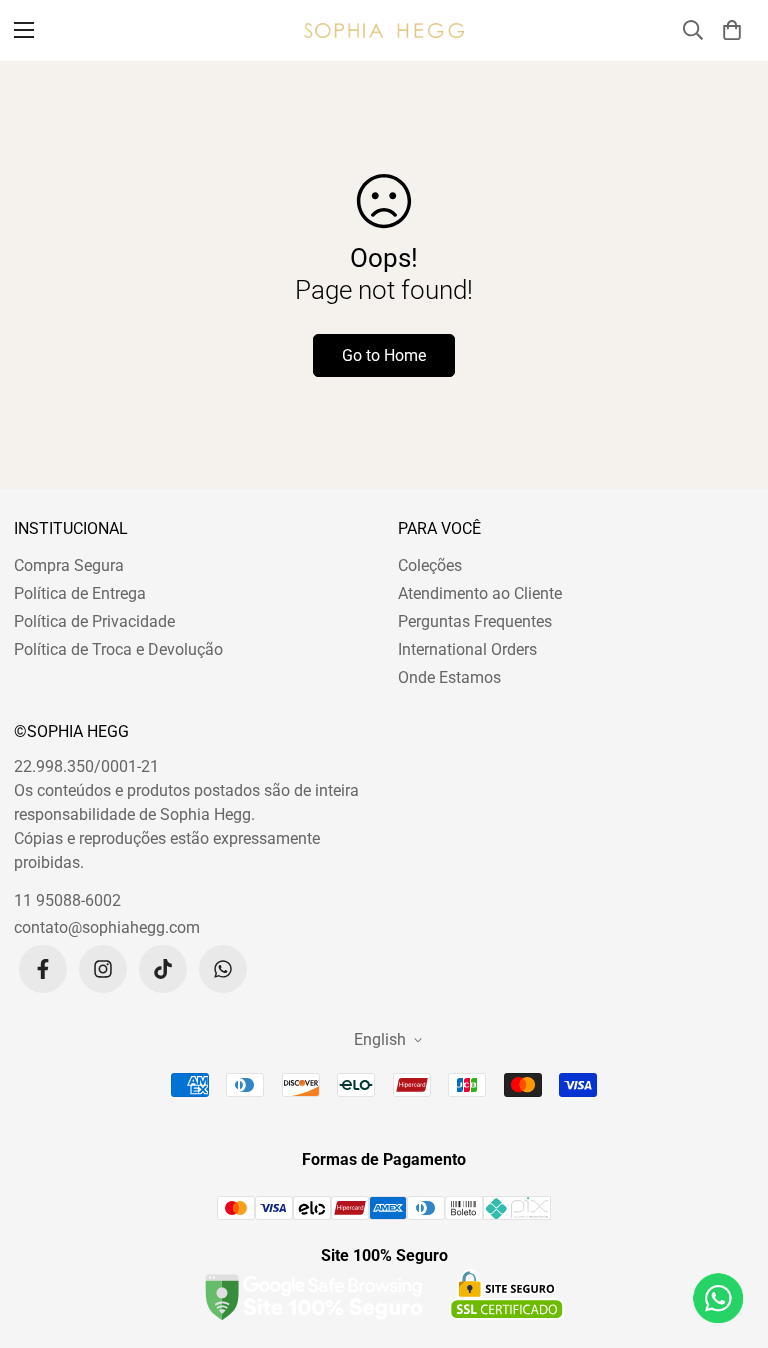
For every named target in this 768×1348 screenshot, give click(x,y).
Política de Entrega (80, 593)
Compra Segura (69, 565)
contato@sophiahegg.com (107, 927)
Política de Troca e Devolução (118, 649)
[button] (732, 30)
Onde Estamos (449, 677)
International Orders (467, 649)
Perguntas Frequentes (475, 621)
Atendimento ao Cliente (480, 593)
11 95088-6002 (67, 900)
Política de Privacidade (94, 621)
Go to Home (384, 355)
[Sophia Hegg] (384, 30)
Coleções (430, 565)
